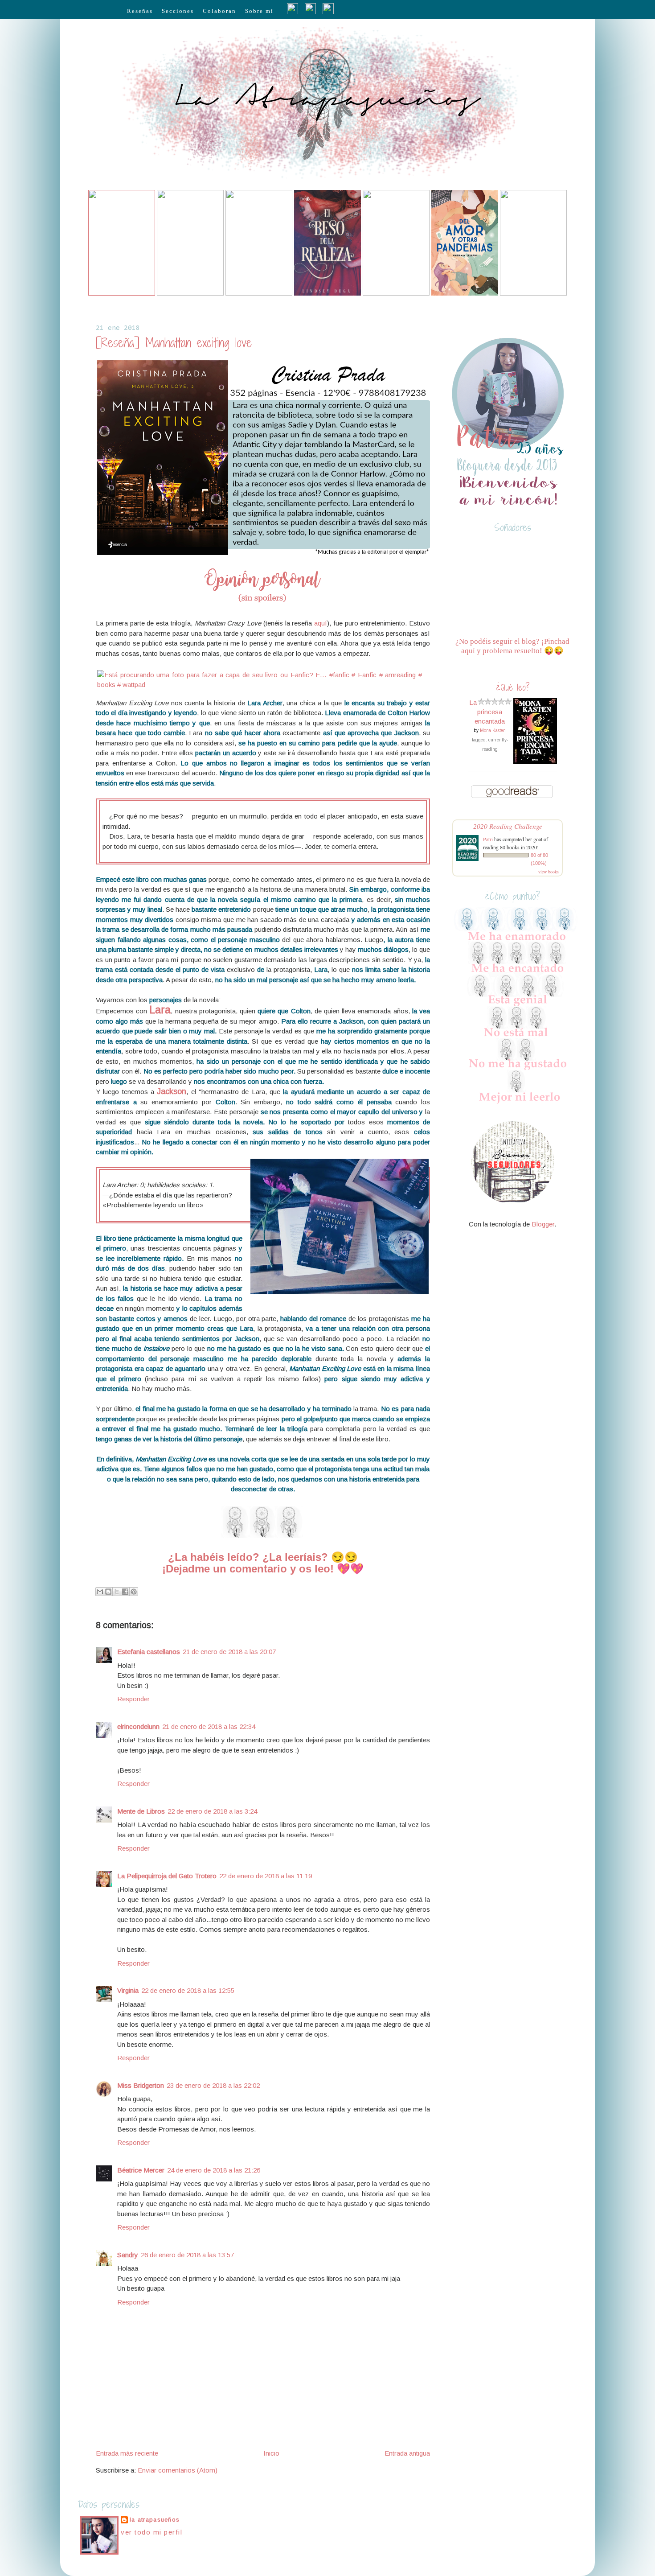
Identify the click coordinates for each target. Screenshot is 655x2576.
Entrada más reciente (127, 2453)
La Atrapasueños (155, 2520)
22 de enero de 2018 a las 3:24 (212, 1811)
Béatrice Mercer (141, 2170)
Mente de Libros (141, 1811)
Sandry (128, 2255)
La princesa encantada (487, 712)
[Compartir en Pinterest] (134, 1592)
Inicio (271, 2453)
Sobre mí (259, 11)
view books (549, 872)
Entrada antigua (407, 2453)
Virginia (128, 1990)
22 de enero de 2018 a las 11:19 (266, 1876)
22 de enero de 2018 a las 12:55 (188, 1990)
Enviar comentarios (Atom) (178, 2470)
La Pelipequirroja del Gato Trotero (167, 1876)
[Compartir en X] (117, 1592)
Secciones (178, 11)
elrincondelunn (138, 1726)
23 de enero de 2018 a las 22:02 (213, 2085)
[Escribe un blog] (108, 1592)
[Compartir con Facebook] (125, 1592)
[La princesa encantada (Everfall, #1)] (535, 762)
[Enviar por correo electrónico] (100, 1592)
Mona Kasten (493, 730)
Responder (133, 1699)
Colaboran (219, 11)
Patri (488, 839)
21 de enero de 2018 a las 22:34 (209, 1726)
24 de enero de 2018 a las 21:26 (214, 2170)
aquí (321, 623)
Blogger (543, 1224)
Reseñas (140, 11)
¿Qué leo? (513, 687)
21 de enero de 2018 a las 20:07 (229, 1652)
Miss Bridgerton (141, 2085)
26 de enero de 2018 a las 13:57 (187, 2255)
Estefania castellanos (149, 1652)
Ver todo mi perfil (151, 2532)
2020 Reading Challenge (508, 826)
